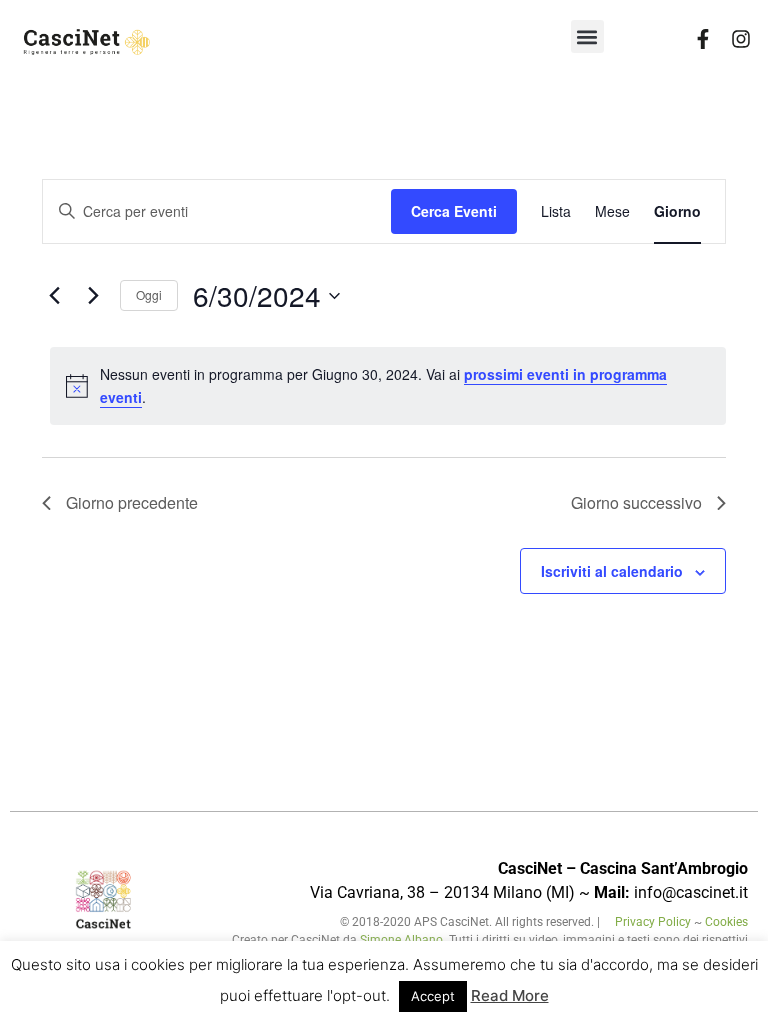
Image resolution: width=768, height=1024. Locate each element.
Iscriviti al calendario (612, 571)
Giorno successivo (636, 502)
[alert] (388, 385)
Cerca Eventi (454, 211)
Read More (510, 995)
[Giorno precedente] (54, 296)
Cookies (726, 922)
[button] (587, 36)
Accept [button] (433, 996)
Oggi (149, 294)
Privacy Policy (654, 922)
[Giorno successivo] (93, 296)
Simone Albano (401, 940)
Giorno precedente (132, 502)
